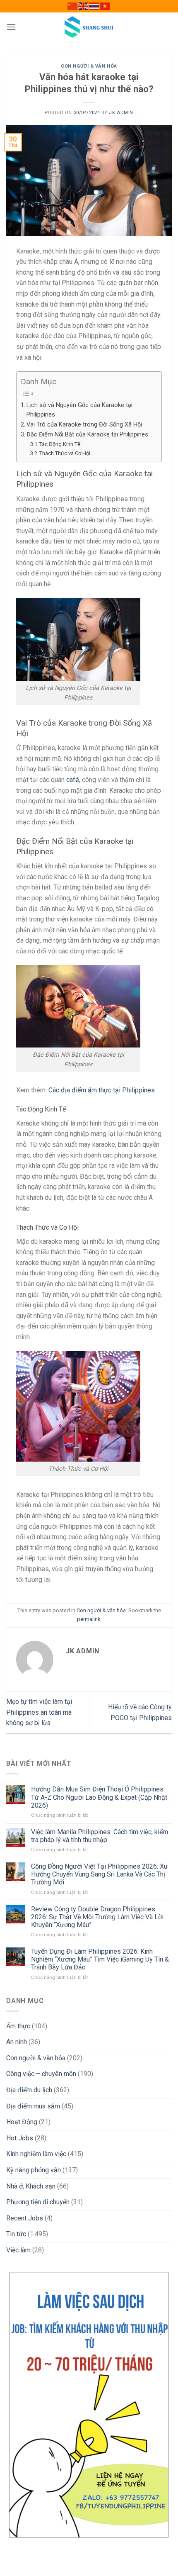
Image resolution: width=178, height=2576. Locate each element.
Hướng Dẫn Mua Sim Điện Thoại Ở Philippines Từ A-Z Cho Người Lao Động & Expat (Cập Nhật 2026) (99, 1797)
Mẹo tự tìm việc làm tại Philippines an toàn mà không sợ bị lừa (39, 1712)
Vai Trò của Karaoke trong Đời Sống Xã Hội (84, 425)
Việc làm (18, 2250)
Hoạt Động (22, 2122)
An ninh (17, 2042)
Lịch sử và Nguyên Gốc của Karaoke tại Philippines (79, 410)
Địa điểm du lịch (29, 2090)
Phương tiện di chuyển (38, 2202)
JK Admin (121, 113)
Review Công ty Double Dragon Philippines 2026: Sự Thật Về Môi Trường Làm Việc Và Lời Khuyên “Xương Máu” (97, 1917)
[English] (84, 6)
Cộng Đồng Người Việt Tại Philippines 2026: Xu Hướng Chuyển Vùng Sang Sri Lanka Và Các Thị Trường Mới (99, 1874)
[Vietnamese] (105, 6)
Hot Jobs (20, 2138)
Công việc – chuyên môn (41, 2074)
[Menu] (11, 27)
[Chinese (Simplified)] (73, 6)
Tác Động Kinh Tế (60, 444)
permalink (89, 1619)
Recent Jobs (25, 2218)
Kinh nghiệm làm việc (36, 2154)
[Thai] (94, 6)
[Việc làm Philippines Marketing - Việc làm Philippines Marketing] (89, 27)
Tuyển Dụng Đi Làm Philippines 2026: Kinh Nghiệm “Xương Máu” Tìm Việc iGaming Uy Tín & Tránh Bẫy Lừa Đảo (100, 1959)
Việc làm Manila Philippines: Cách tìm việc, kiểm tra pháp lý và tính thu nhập (100, 1836)
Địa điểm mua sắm (33, 2106)
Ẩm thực (18, 2026)
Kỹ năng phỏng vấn (34, 2170)
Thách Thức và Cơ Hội (65, 453)
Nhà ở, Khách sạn (31, 2186)
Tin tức (16, 2234)
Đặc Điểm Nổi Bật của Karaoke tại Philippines (87, 435)
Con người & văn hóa (89, 66)
